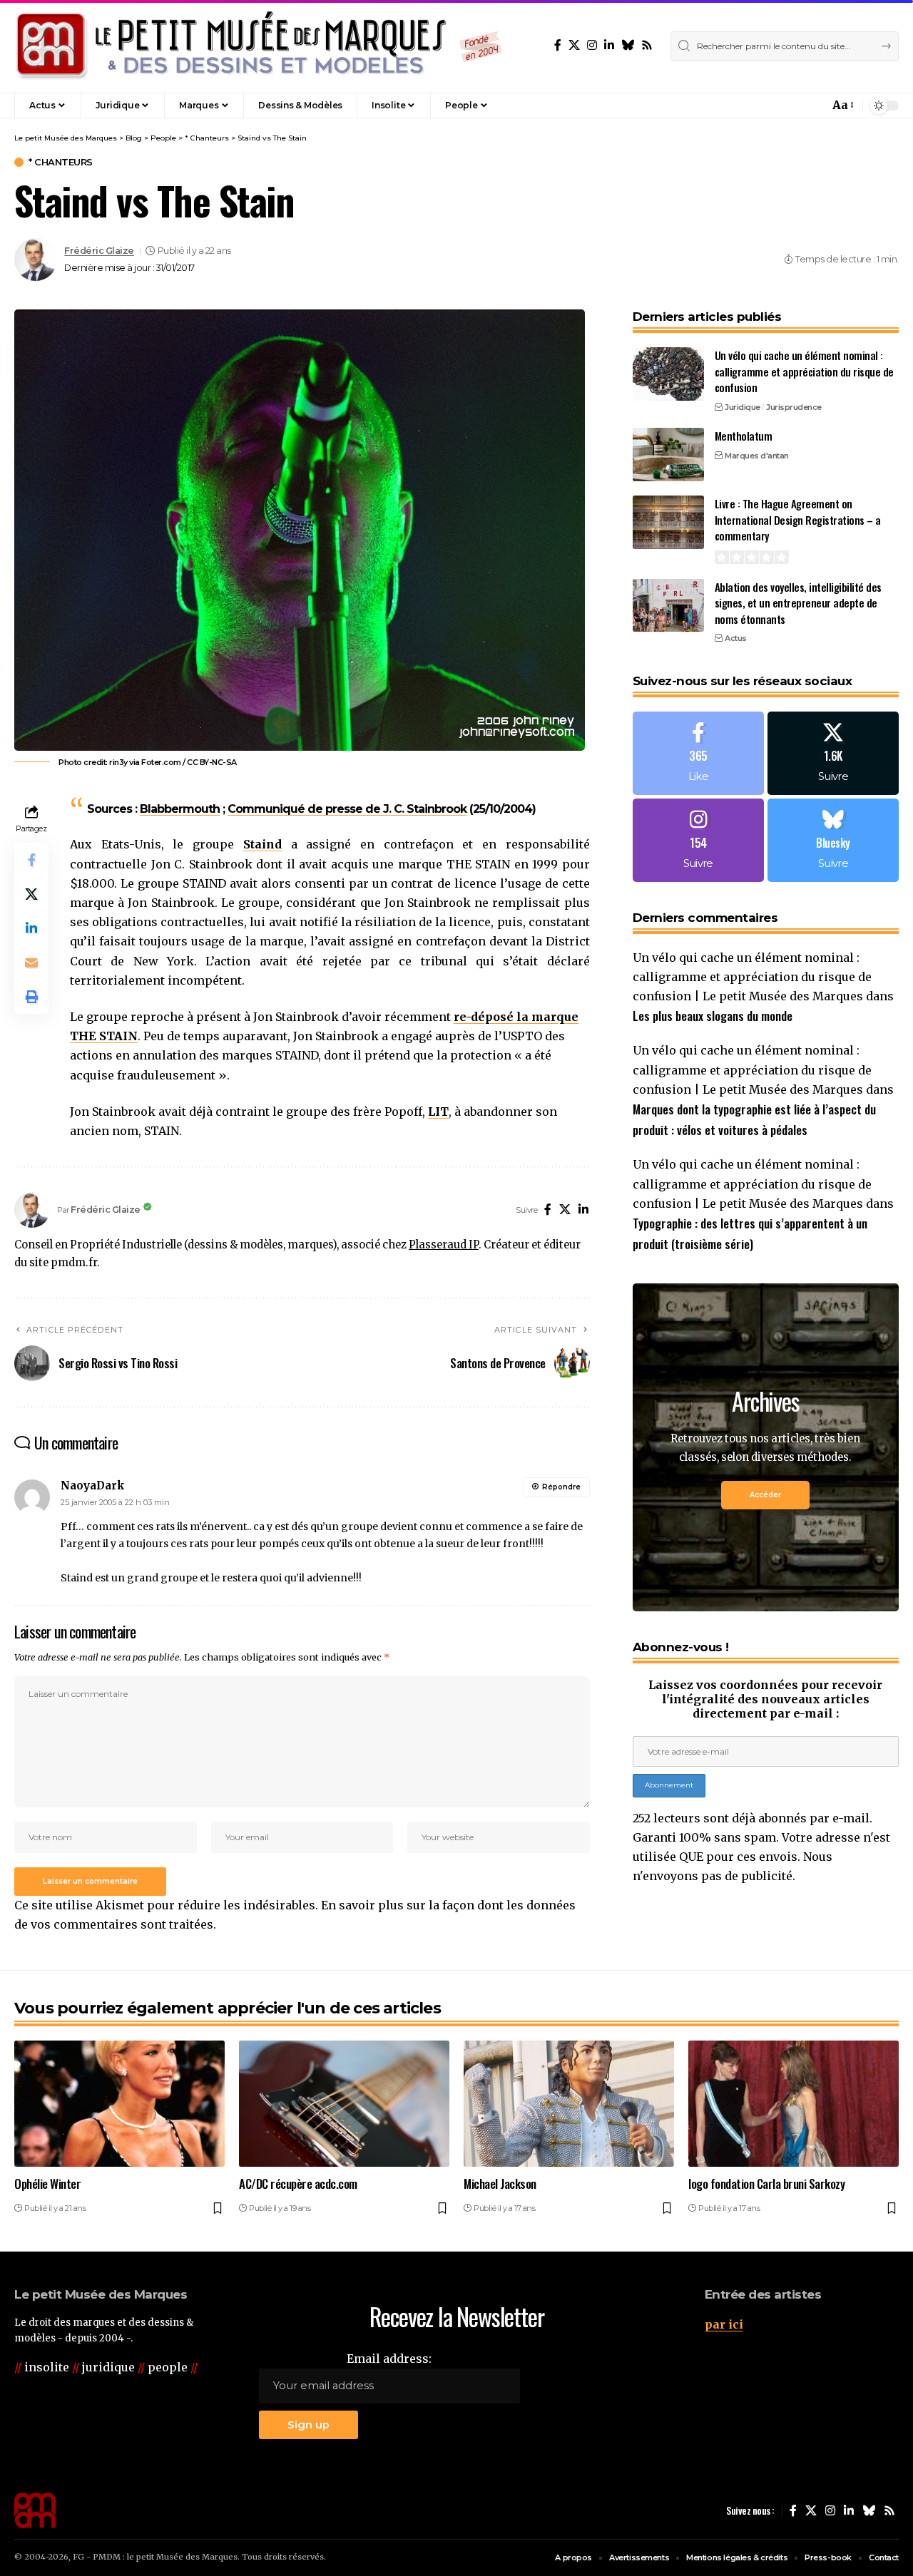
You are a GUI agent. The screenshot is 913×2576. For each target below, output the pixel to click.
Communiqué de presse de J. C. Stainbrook (347, 809)
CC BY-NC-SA (212, 762)
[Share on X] (31, 895)
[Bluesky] (628, 45)
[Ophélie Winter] (119, 2104)
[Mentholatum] (668, 455)
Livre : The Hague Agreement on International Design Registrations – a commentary (798, 519)
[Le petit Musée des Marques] (258, 46)
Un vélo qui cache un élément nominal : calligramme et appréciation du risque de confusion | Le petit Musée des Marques (752, 976)
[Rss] (647, 45)
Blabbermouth (180, 809)
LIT (438, 1112)
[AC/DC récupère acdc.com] (344, 2104)
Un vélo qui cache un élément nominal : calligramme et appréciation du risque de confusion (804, 371)
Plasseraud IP (444, 1245)
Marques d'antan (757, 455)
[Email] (31, 963)
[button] (787, 106)
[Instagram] (592, 45)
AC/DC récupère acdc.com (298, 2184)
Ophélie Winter (47, 2184)
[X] (574, 45)
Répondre (561, 1487)
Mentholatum (744, 436)
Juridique (743, 406)
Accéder (765, 1494)
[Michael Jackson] (569, 2104)
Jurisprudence (794, 406)
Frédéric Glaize (99, 251)
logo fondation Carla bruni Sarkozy (766, 2184)
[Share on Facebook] (31, 861)
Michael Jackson (500, 2184)
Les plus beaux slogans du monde (713, 1016)
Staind (262, 844)
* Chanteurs (61, 162)
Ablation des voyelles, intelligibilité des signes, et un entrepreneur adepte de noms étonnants (798, 602)
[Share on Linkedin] (31, 929)
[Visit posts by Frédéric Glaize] (36, 260)
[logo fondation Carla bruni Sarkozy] (794, 2104)
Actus (736, 638)
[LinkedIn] (609, 45)
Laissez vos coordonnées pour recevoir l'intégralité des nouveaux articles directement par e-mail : (765, 1699)
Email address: (389, 2359)
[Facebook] (558, 45)
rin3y (118, 762)
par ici (724, 2324)
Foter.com (161, 762)
